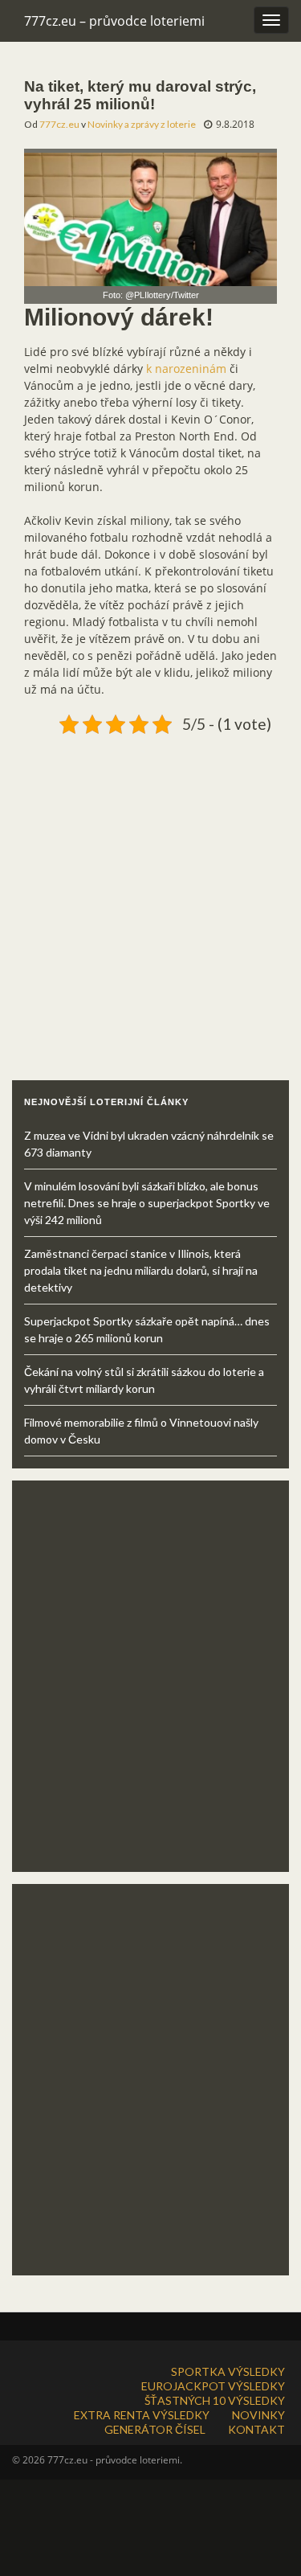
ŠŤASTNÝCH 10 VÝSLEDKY (215, 2400)
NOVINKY (258, 2415)
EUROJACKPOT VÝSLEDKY (213, 2386)
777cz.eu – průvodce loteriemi (114, 21)
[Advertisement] (150, 891)
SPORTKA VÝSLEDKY (228, 2371)
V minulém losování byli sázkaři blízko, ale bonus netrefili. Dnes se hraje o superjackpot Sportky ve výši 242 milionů (147, 1203)
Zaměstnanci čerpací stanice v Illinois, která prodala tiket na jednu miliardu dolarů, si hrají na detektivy (141, 1270)
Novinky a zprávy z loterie (142, 124)
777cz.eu (59, 124)
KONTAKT (256, 2429)
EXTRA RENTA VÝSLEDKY (142, 2415)
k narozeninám (186, 369)
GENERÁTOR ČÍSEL (155, 2429)
